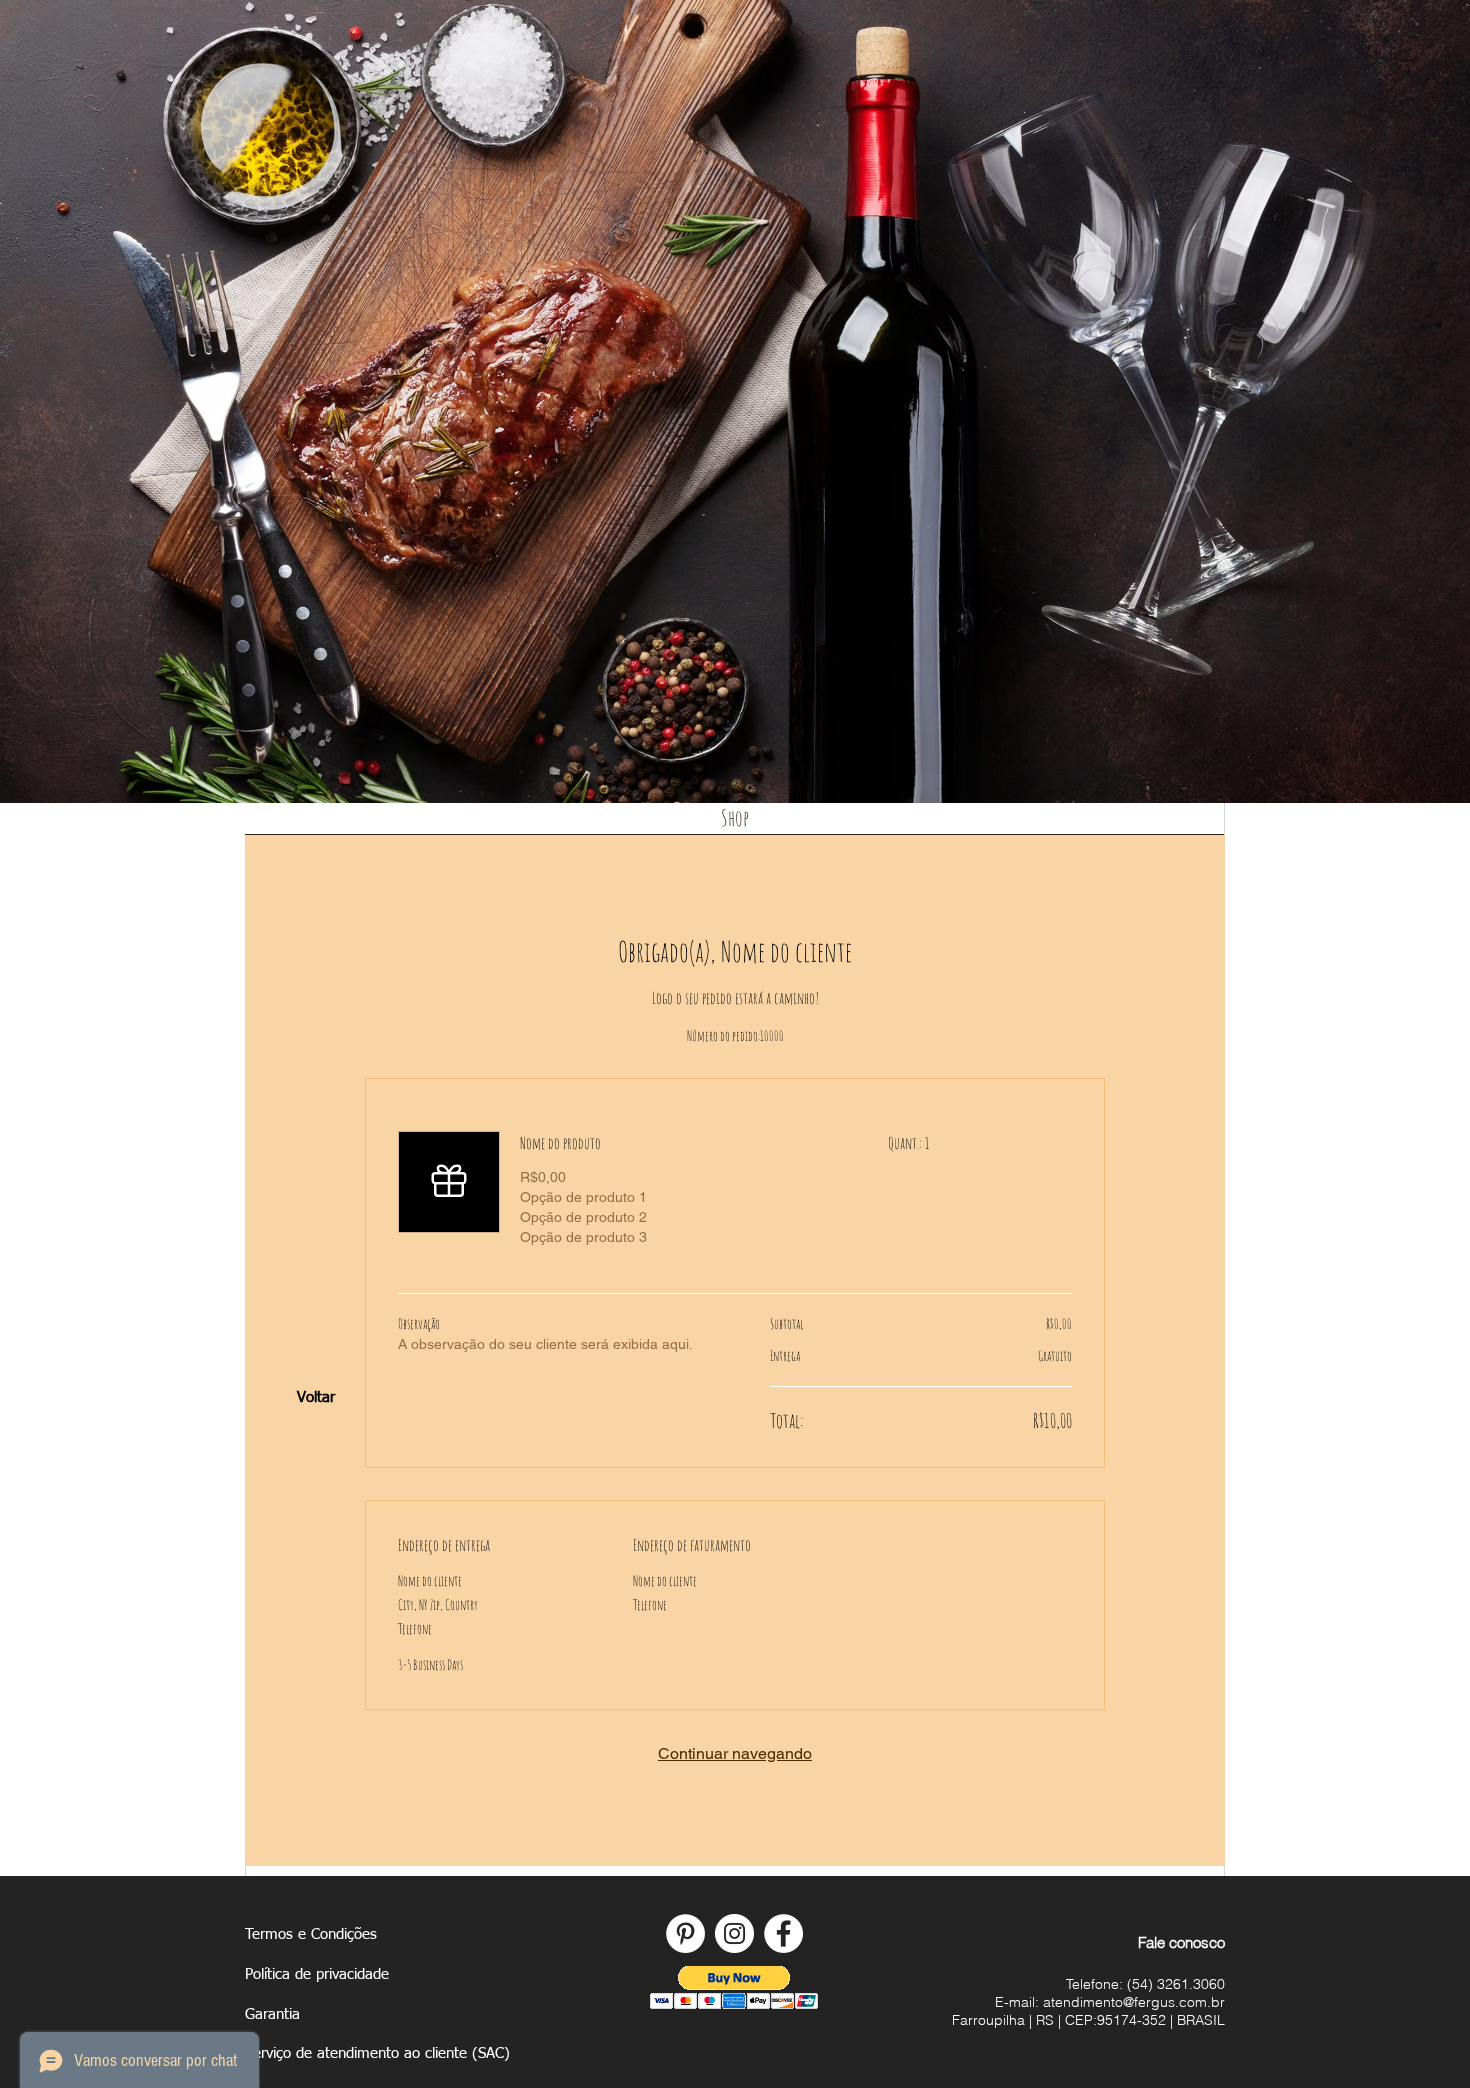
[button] (734, 1987)
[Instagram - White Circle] (734, 1933)
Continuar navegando (735, 1753)
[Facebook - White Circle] (783, 1933)
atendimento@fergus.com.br (1134, 2002)
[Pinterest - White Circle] (685, 1933)
